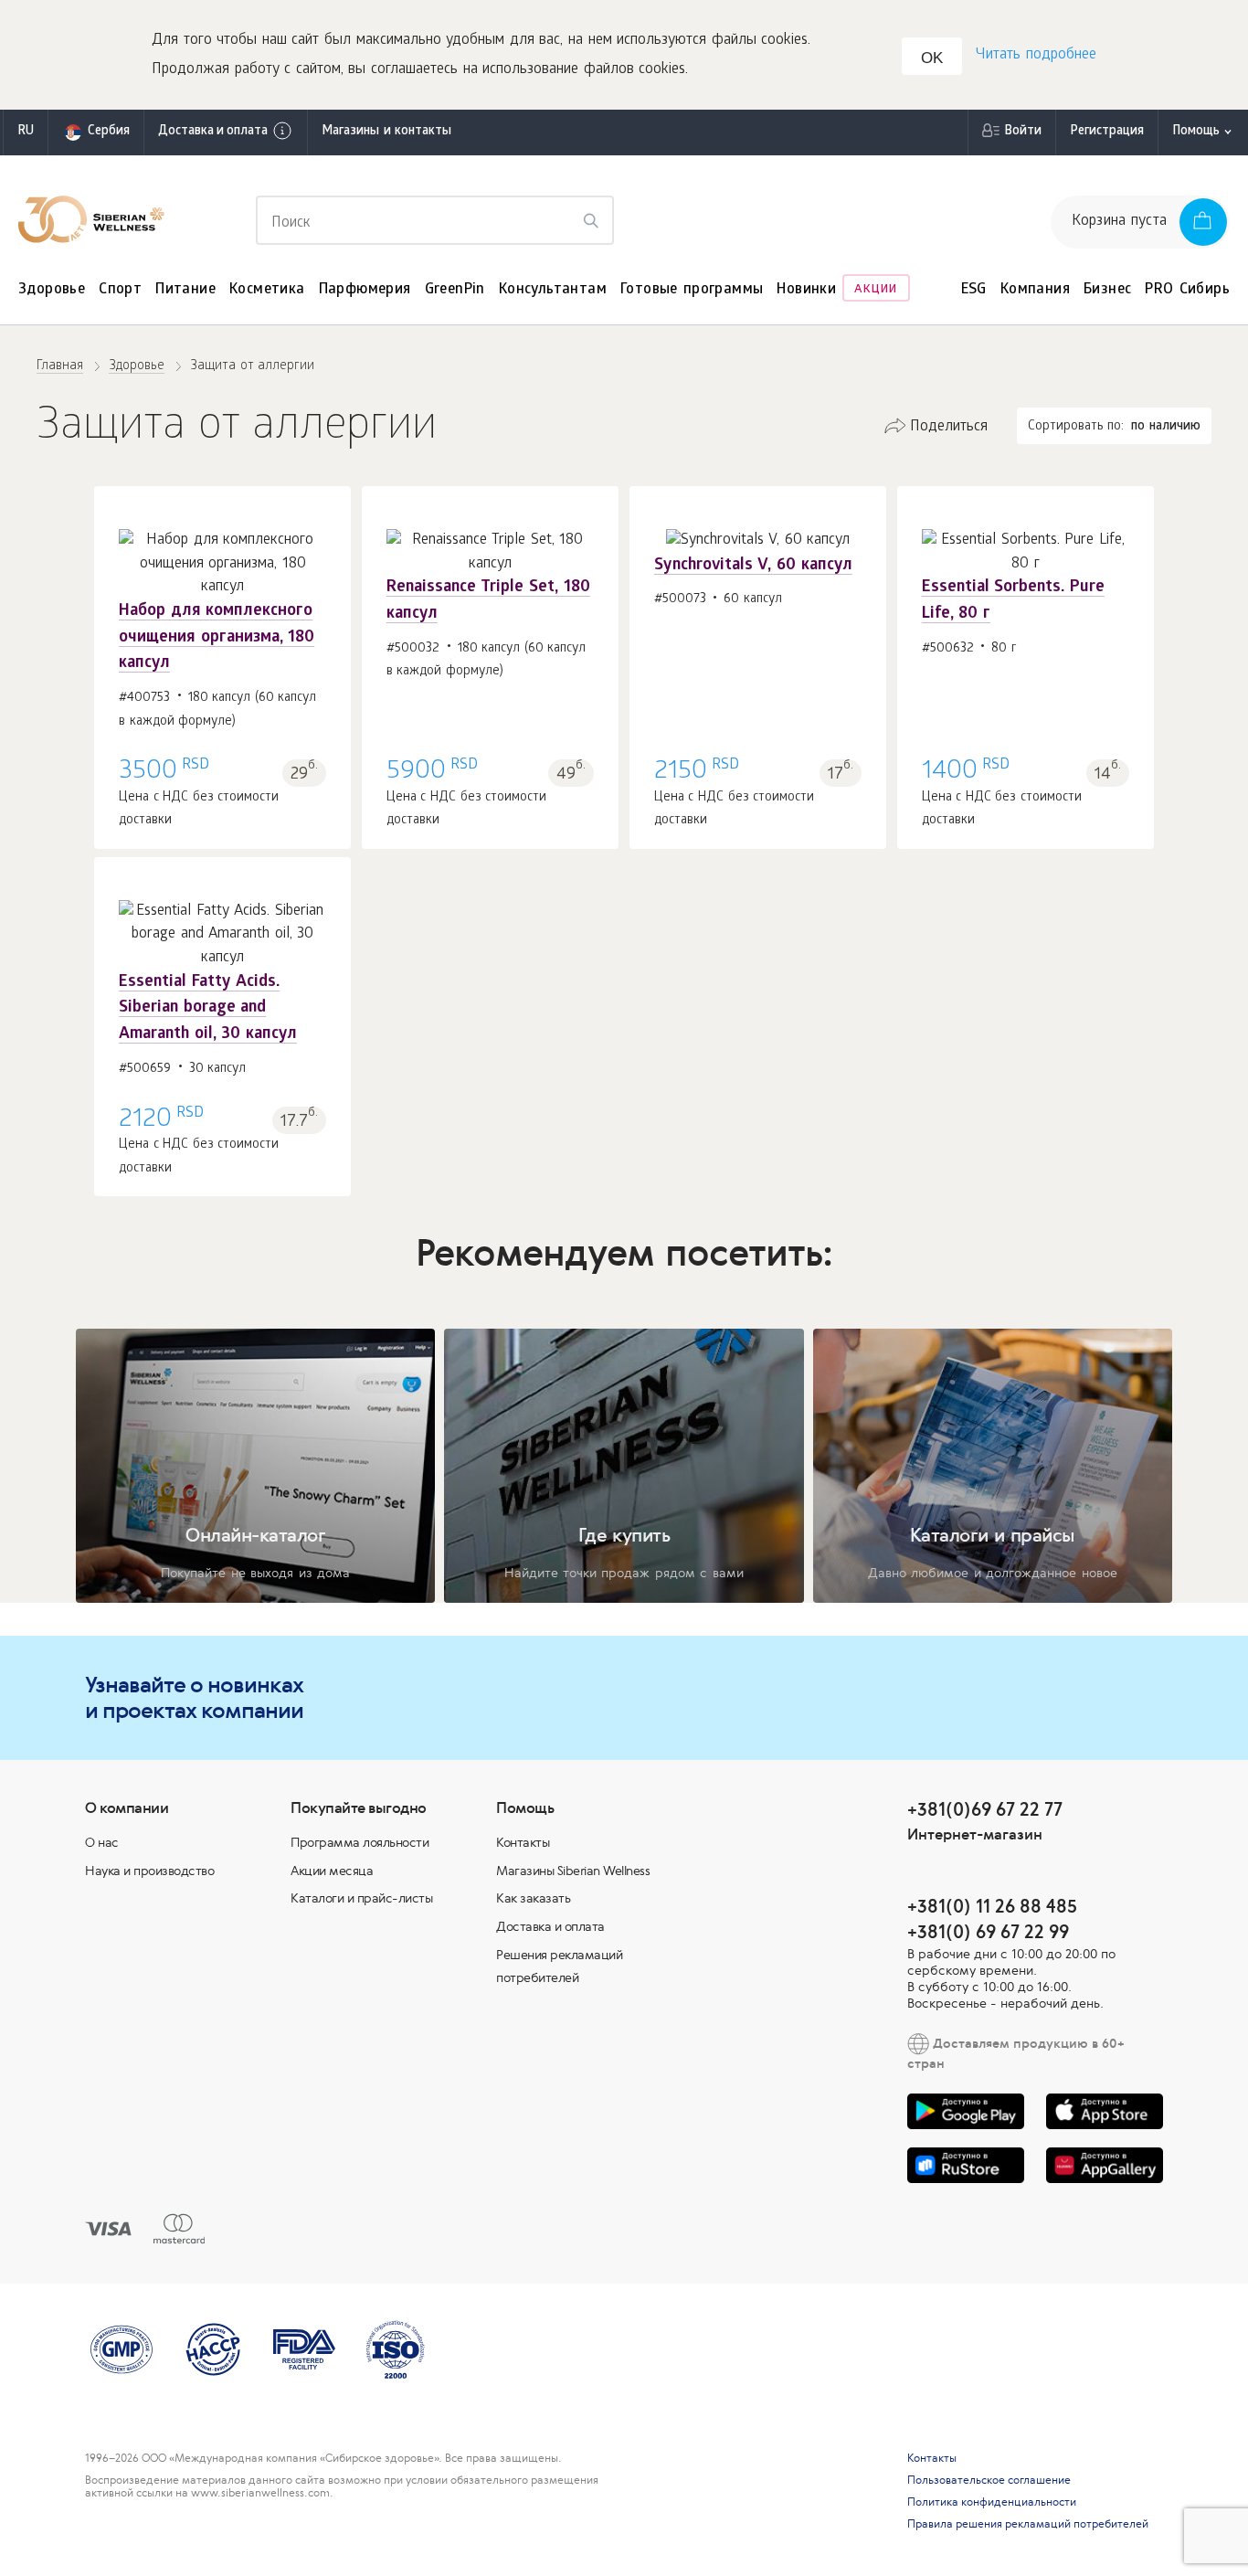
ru (26, 132)
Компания (1035, 290)
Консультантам (553, 290)
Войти (1023, 132)
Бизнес (1107, 290)
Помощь (1196, 132)
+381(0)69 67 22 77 (985, 1809)
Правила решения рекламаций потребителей (1028, 2524)
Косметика (267, 290)
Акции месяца (332, 1871)
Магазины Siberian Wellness (573, 1871)
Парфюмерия (365, 290)
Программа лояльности (360, 1842)
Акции (876, 290)
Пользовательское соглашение (989, 2480)
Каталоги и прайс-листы (361, 1898)
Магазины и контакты (386, 132)
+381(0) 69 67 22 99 (988, 1931)
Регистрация (1107, 132)
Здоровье (52, 290)
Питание (185, 290)
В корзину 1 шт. (223, 631)
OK (932, 58)
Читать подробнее (1036, 55)
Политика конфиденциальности (992, 2502)
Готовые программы (692, 290)
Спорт (120, 290)
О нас (102, 1842)
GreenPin (455, 290)
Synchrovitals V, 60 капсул (753, 566)
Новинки (806, 290)
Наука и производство (149, 1871)
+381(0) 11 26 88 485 (992, 1906)
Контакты (523, 1842)
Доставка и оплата (213, 132)
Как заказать (533, 1898)
